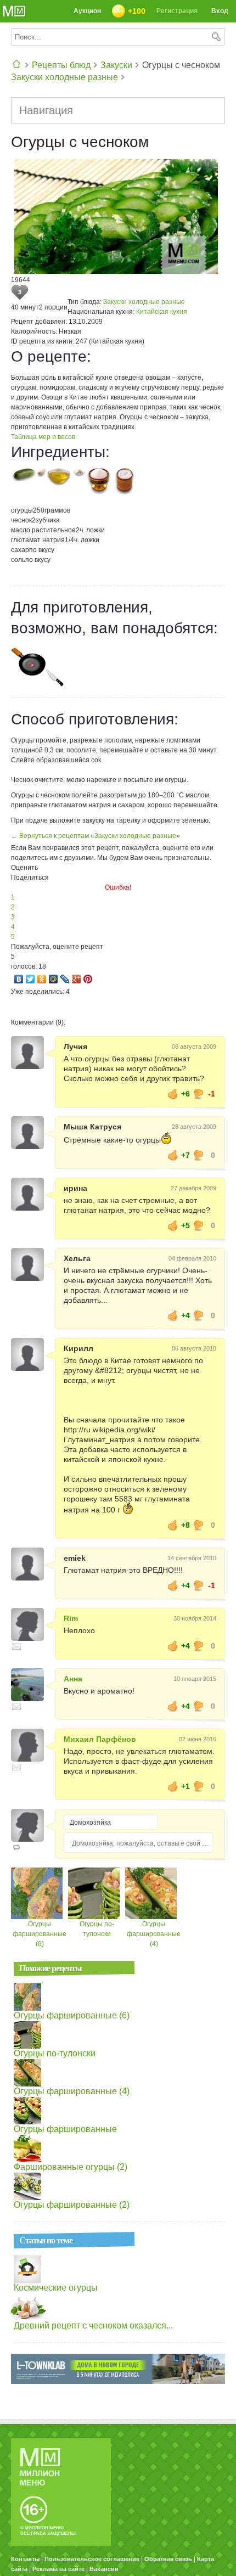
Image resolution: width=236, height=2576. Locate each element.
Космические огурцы (56, 2288)
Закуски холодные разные (64, 77)
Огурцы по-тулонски (55, 2053)
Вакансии (104, 2569)
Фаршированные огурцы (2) (71, 2167)
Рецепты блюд (61, 65)
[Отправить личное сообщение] (16, 1646)
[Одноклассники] (42, 979)
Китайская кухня (162, 312)
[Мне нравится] (173, 1094)
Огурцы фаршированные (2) (72, 2205)
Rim (71, 1618)
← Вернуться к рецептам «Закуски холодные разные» (95, 836)
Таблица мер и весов (43, 437)
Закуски (116, 65)
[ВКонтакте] (19, 979)
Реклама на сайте (58, 2569)
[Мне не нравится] (199, 1094)
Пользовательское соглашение (92, 2559)
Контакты (25, 2559)
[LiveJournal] (65, 979)
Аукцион (87, 11)
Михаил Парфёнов (100, 1739)
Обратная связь (168, 2559)
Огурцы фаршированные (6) (40, 1934)
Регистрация (177, 11)
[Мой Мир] (54, 979)
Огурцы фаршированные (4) (154, 1934)
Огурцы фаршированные (65, 2129)
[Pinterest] (88, 979)
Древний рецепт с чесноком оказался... (93, 2325)
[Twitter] (30, 979)
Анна (73, 1679)
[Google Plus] (77, 979)
